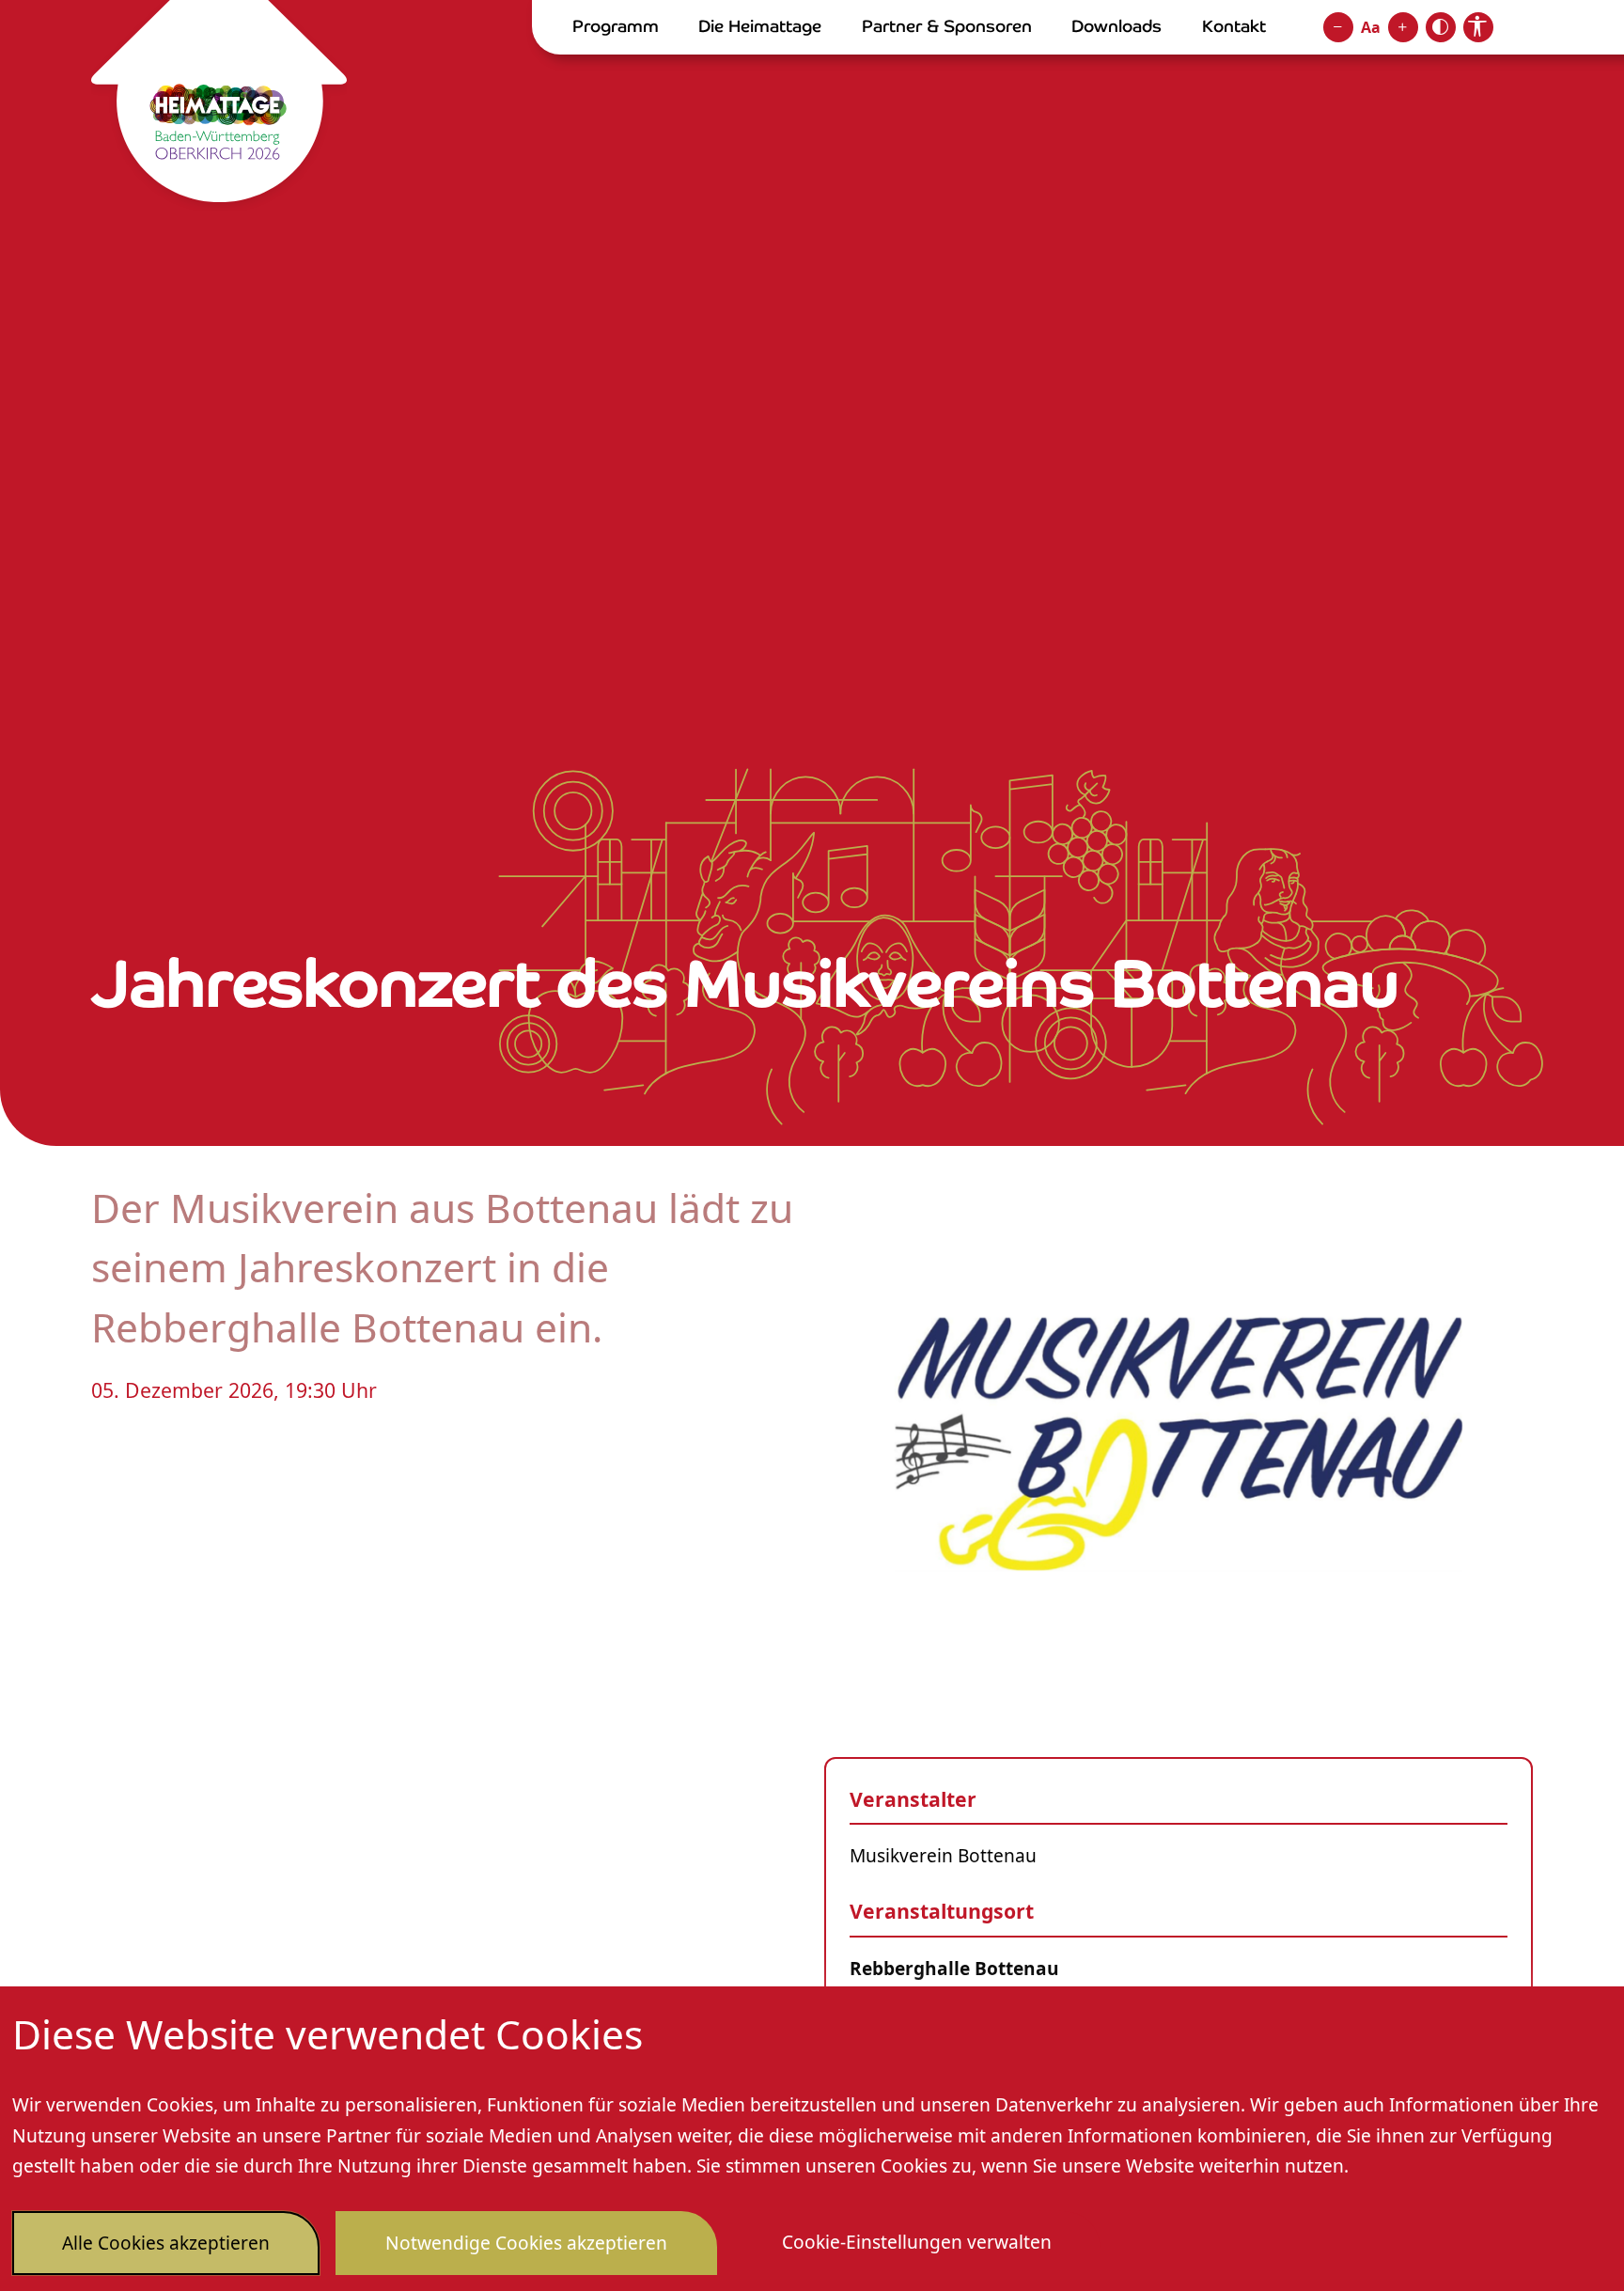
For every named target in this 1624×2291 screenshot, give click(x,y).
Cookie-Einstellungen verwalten (917, 2242)
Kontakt (1234, 26)
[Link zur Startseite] (219, 105)
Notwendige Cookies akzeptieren (526, 2243)
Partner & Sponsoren (947, 26)
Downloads (1116, 26)
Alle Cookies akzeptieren (166, 2243)
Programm (616, 26)
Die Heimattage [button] (760, 26)
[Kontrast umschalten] (1441, 27)
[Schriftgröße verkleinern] (1338, 27)
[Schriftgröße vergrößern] (1403, 27)
